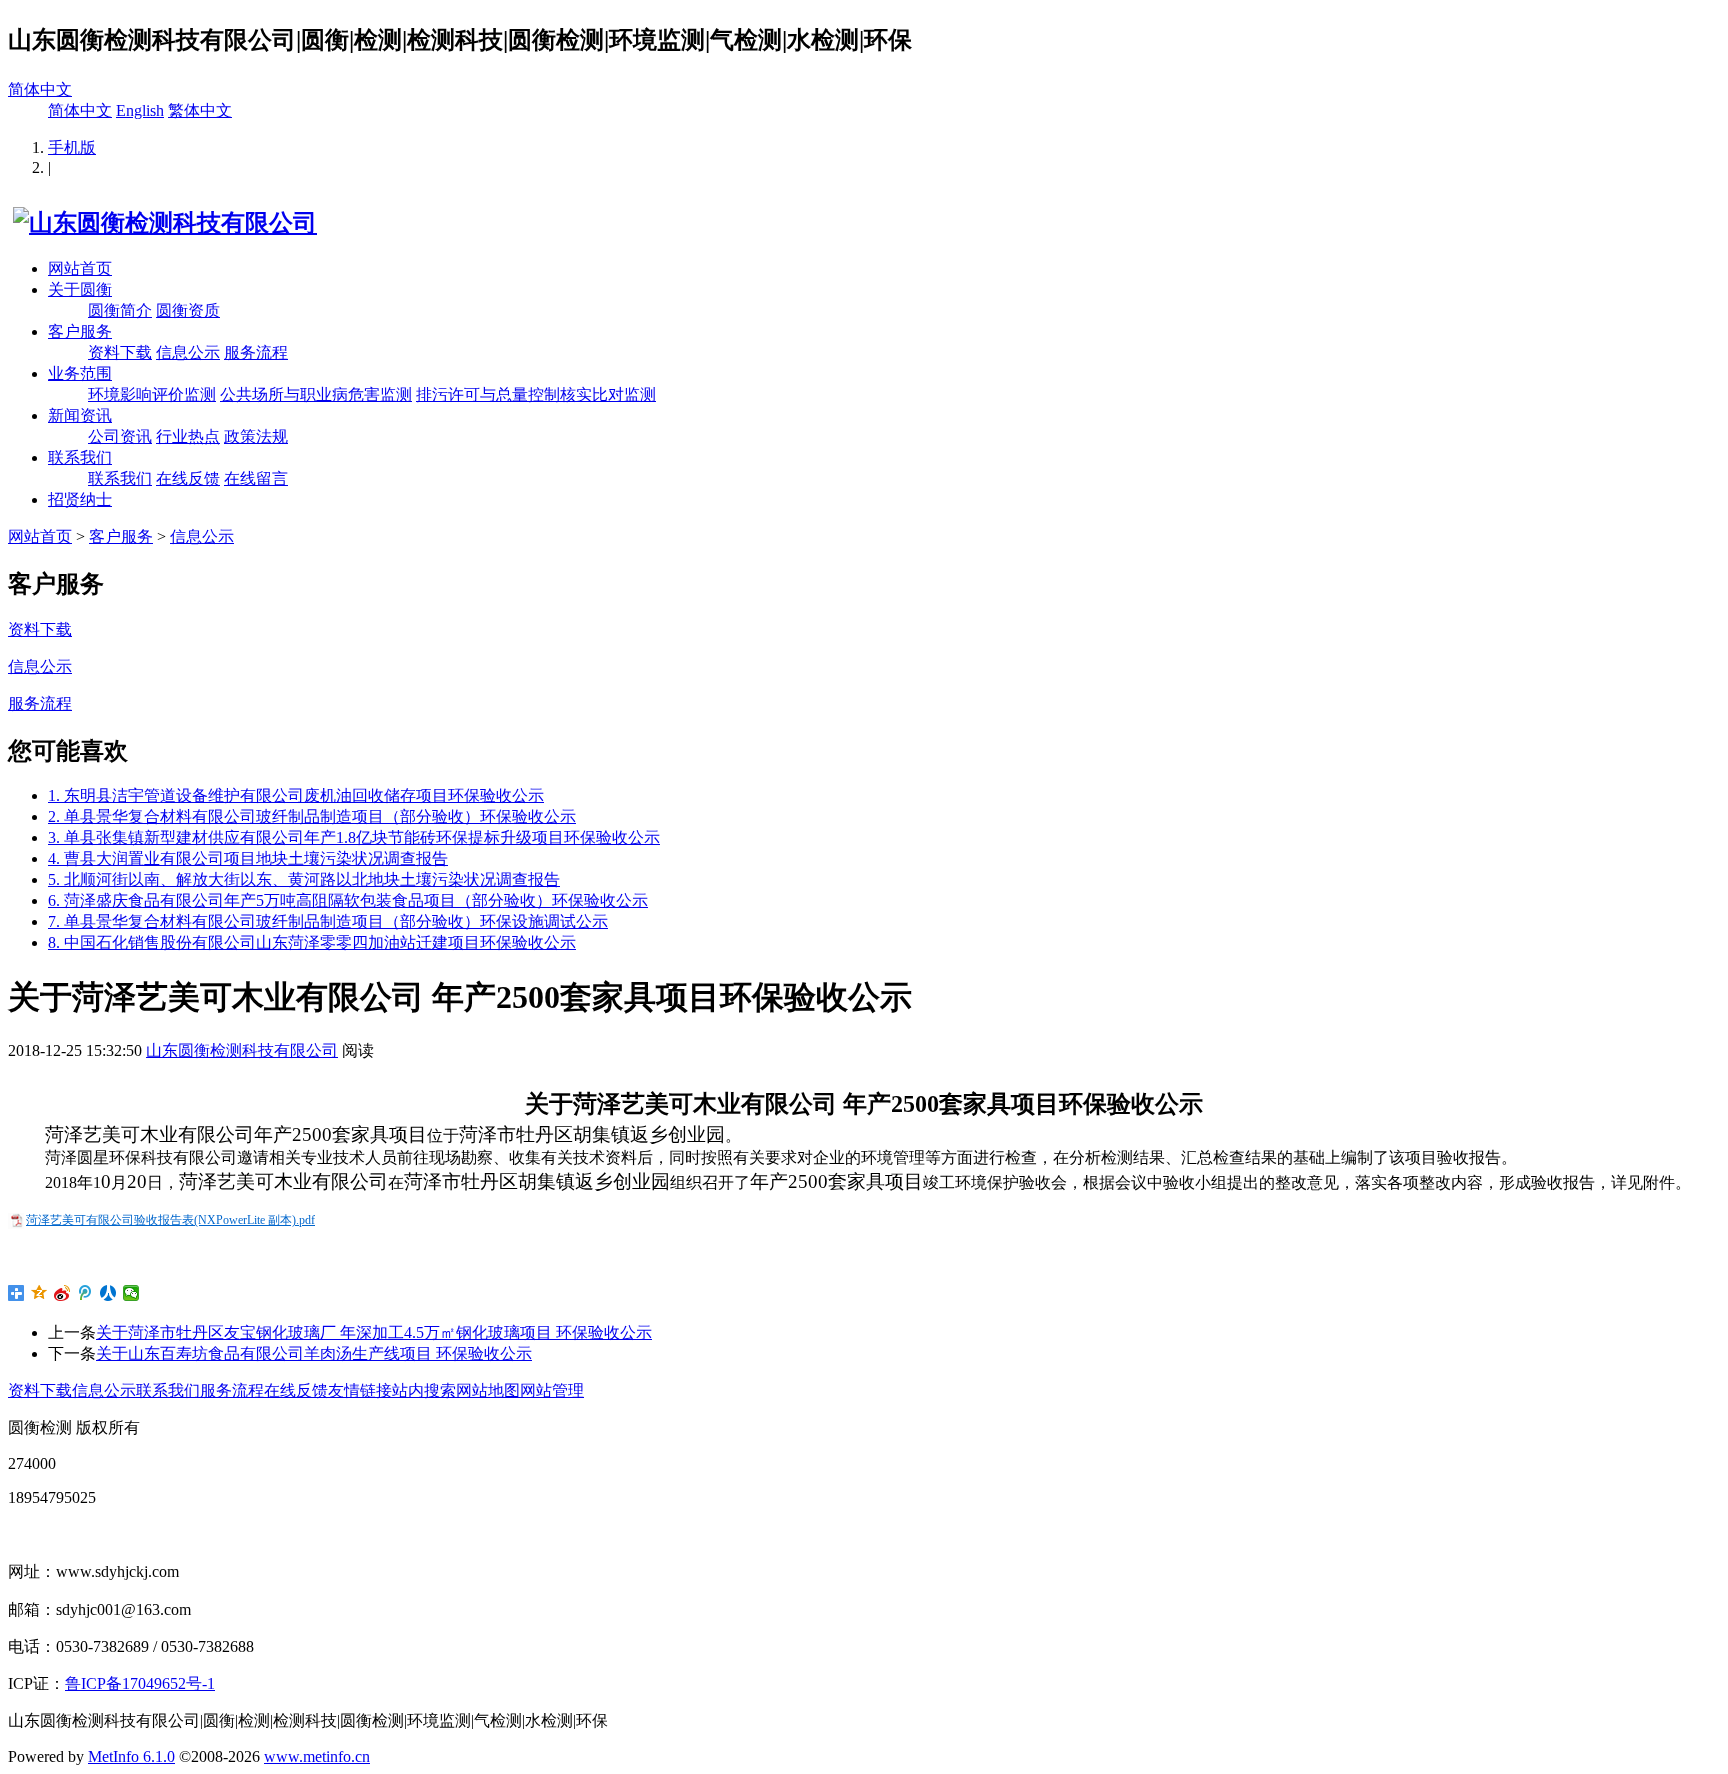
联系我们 (80, 457)
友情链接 (360, 1390)
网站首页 (80, 268)
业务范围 (80, 373)
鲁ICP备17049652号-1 (140, 1683)
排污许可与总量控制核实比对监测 (536, 394)
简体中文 (40, 89)
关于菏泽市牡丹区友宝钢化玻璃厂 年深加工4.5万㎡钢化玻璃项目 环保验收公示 (374, 1332)
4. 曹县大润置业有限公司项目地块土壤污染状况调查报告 (248, 858)
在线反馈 (188, 478)
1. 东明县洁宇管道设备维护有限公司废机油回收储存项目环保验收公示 (296, 795)
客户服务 (80, 331)
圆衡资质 (188, 310)
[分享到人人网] (108, 1293)
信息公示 (188, 352)
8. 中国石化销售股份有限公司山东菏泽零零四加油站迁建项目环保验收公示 (312, 942)
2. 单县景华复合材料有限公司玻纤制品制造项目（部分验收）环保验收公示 (312, 816)
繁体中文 (200, 110)
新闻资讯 (80, 415)
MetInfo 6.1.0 (131, 1756)
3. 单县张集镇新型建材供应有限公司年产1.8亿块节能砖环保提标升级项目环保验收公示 (354, 837)
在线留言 (256, 478)
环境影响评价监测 (152, 394)
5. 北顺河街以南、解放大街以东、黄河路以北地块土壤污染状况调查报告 (304, 879)
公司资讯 (120, 436)
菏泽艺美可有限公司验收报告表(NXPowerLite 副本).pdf (170, 1220)
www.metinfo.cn (317, 1756)
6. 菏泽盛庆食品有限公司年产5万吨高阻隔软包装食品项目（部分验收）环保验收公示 (348, 900)
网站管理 (552, 1390)
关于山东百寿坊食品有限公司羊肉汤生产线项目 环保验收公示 (314, 1353)
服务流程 (256, 352)
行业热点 (188, 436)
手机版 (72, 147)
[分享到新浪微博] (62, 1293)
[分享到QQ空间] (39, 1293)
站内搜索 (424, 1390)
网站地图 (488, 1390)
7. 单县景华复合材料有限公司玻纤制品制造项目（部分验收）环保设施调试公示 (328, 921)
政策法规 (256, 436)
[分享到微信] (131, 1293)
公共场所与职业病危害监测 (316, 394)
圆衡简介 (120, 310)
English (140, 110)
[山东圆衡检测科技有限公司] (162, 223)
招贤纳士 (80, 499)
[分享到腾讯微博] (85, 1293)
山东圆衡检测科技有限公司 (242, 1050)
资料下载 (120, 352)
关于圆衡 (80, 289)
